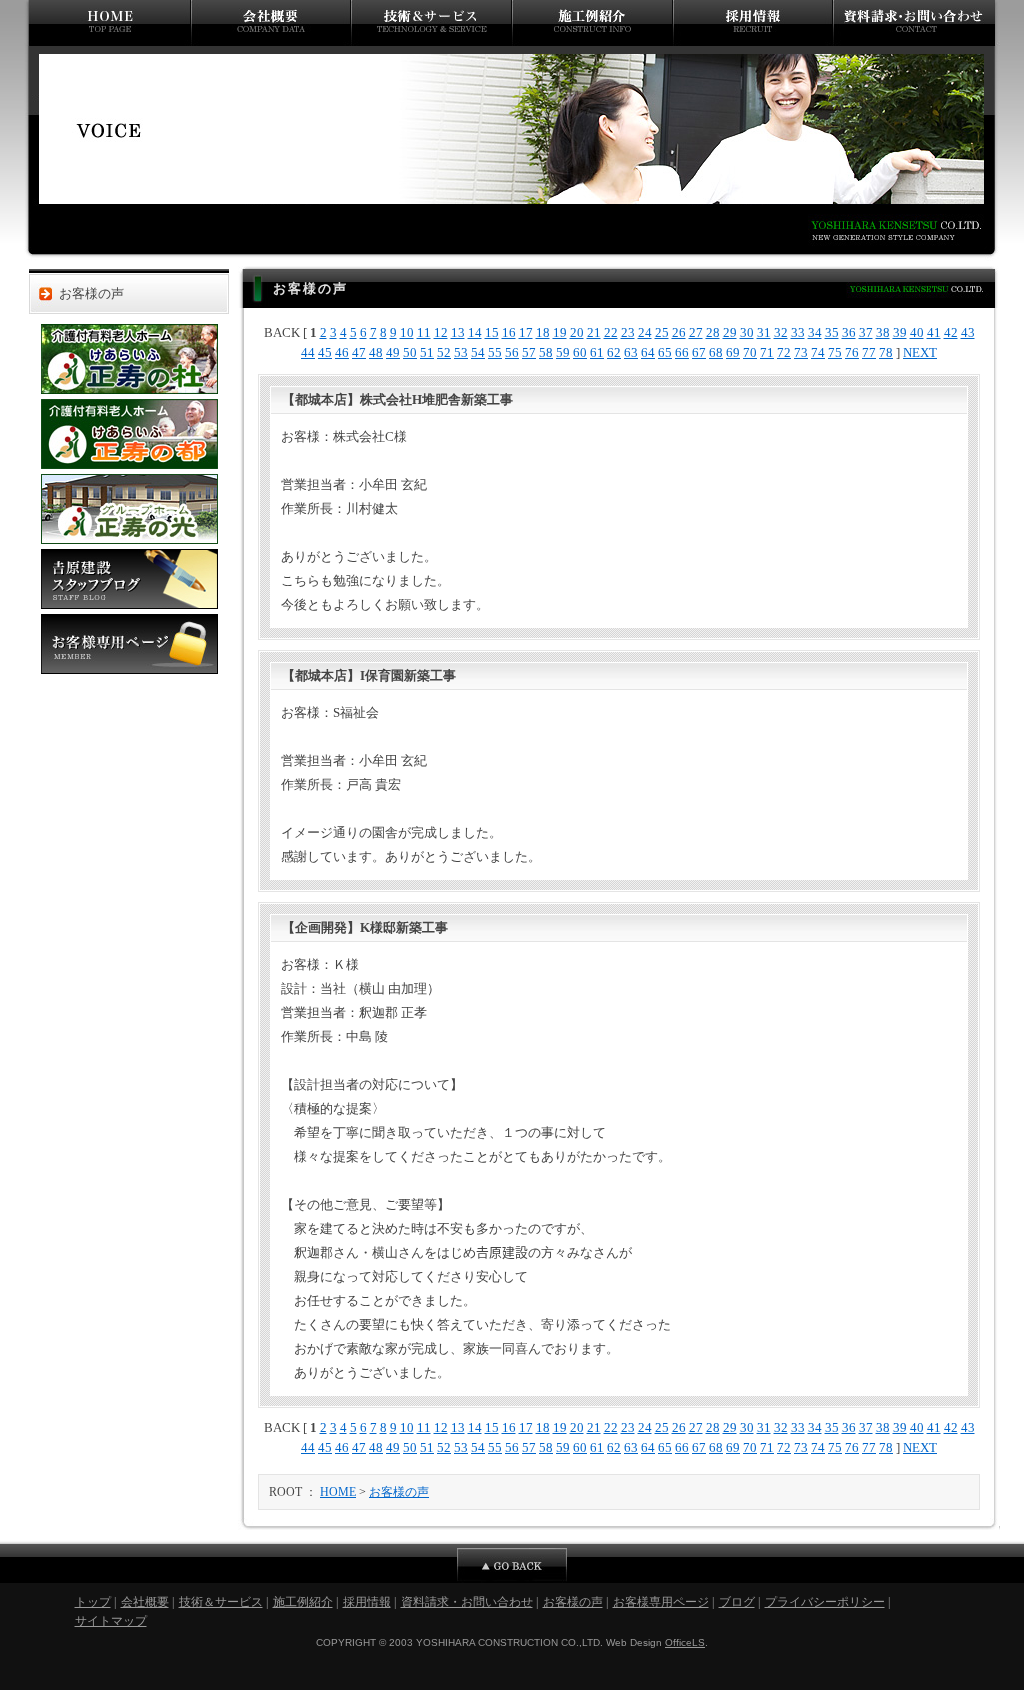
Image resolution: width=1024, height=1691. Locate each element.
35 (832, 333)
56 (512, 353)
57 (529, 353)
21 (594, 333)
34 (815, 333)
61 (597, 353)
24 (645, 333)
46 (342, 353)
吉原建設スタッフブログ (129, 579)
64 (648, 353)
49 (393, 353)
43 (968, 333)
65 (665, 353)
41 (934, 333)
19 (560, 333)
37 (866, 333)
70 (750, 353)
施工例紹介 (592, 23)
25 (662, 333)
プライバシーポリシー (825, 1602)
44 (308, 353)
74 (818, 353)
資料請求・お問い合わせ (916, 23)
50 (410, 353)
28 (713, 333)
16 (509, 333)
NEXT (920, 353)
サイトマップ (111, 1621)
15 (492, 333)
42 (951, 333)
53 (461, 353)
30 (747, 333)
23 (628, 333)
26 (679, 333)
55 (495, 353)
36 (849, 333)
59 (563, 353)
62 (614, 353)
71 (767, 353)
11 (424, 333)
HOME (338, 1492)
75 (835, 353)
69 (733, 353)
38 (883, 333)
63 (631, 353)
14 (475, 333)
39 (900, 333)
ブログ (737, 1602)
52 (444, 353)
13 (458, 333)
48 (376, 353)
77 (869, 353)
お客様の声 (91, 294)
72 (784, 353)
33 (798, 333)
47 (359, 353)
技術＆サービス (431, 23)
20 (577, 333)
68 (716, 353)
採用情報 (753, 23)
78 (886, 353)
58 (546, 353)
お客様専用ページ (129, 644)
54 (478, 353)
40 (917, 333)
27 (696, 333)
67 (699, 353)
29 (730, 333)
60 (580, 353)
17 (526, 333)
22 (611, 333)
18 (543, 333)
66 (682, 353)
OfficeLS (685, 1642)
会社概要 (271, 23)
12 (441, 333)
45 (325, 353)
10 (407, 333)
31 (764, 333)
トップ (107, 23)
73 (801, 353)
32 (781, 333)
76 (852, 353)
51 (427, 353)
